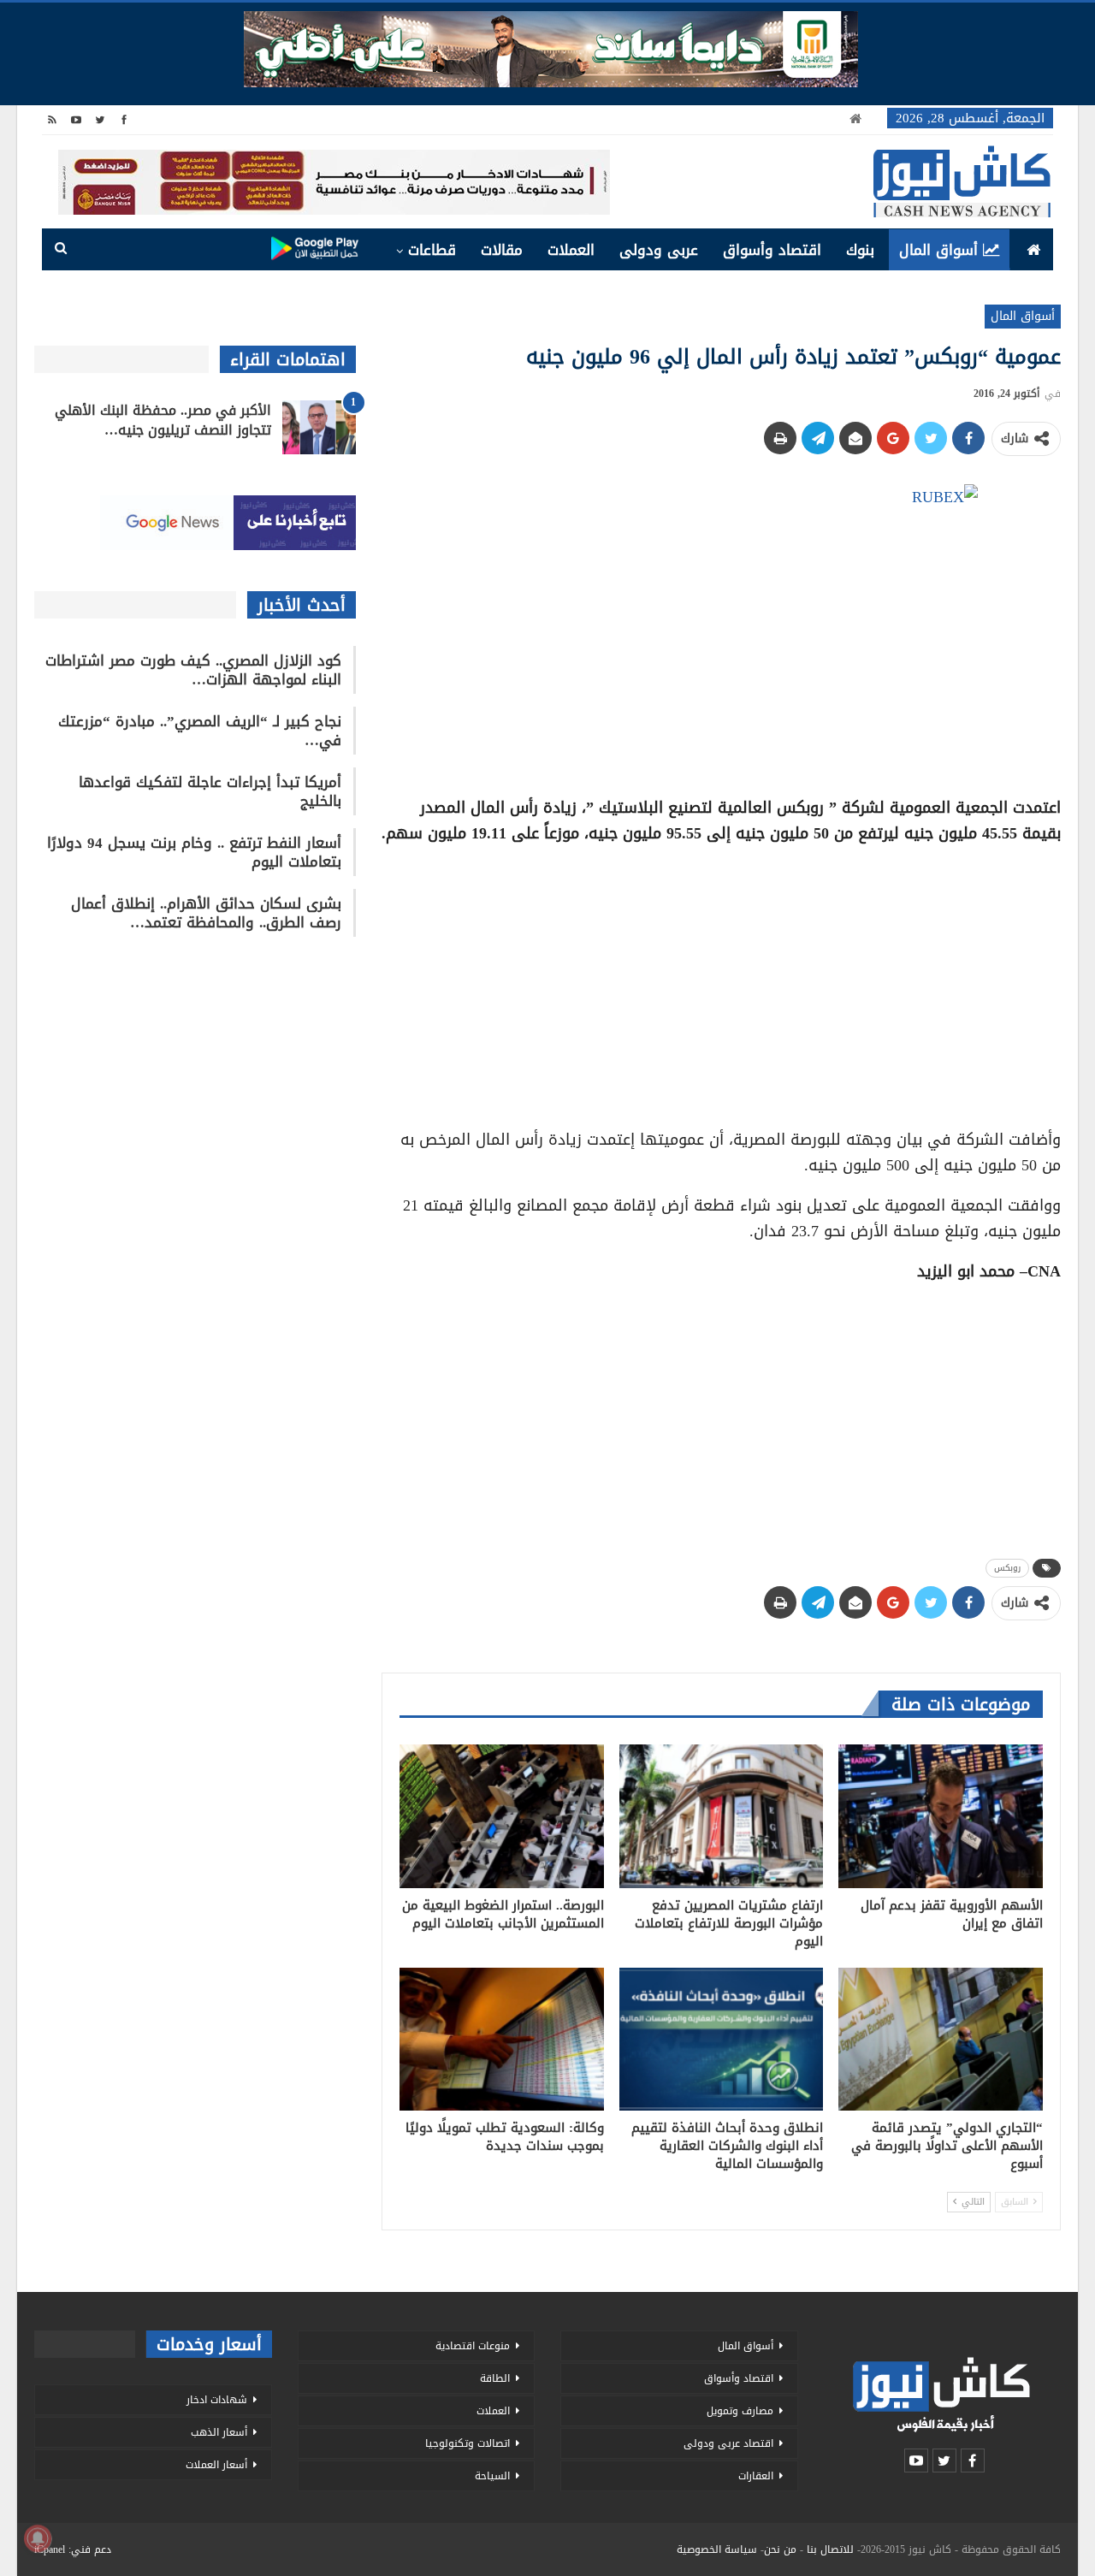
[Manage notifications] (38, 2538)
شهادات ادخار (217, 2400)
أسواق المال (938, 250)
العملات (571, 250)
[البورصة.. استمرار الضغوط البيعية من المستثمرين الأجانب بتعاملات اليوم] (502, 1816)
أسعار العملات (216, 2465)
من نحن (780, 2549)
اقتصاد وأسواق (772, 250)
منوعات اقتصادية (473, 2346)
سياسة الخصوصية (717, 2549)
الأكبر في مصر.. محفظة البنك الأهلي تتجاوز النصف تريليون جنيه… (163, 420)
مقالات (502, 250)
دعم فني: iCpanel (73, 2549)
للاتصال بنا (830, 2549)
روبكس (1007, 1568)
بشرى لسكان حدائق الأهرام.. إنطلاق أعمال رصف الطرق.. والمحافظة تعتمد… (206, 913)
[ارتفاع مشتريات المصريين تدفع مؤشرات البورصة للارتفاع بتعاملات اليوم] (722, 1816)
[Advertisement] (721, 980)
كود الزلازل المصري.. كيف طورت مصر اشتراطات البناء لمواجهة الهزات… (193, 670)
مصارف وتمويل (740, 2411)
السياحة (492, 2476)
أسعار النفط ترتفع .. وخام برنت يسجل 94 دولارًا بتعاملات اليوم (194, 852)
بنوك (860, 250)
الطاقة (495, 2378)
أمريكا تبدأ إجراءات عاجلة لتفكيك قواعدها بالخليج (210, 791)
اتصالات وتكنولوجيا (468, 2443)
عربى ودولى (659, 250)
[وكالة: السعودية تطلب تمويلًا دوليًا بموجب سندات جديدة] (502, 2039)
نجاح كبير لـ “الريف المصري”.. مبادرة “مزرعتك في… (200, 731)
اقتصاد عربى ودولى (728, 2443)
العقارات (756, 2476)
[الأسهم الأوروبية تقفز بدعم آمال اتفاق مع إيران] (941, 1816)
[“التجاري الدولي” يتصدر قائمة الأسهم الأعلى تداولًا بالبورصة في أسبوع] (941, 2039)
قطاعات (432, 250)
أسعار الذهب (219, 2432)
